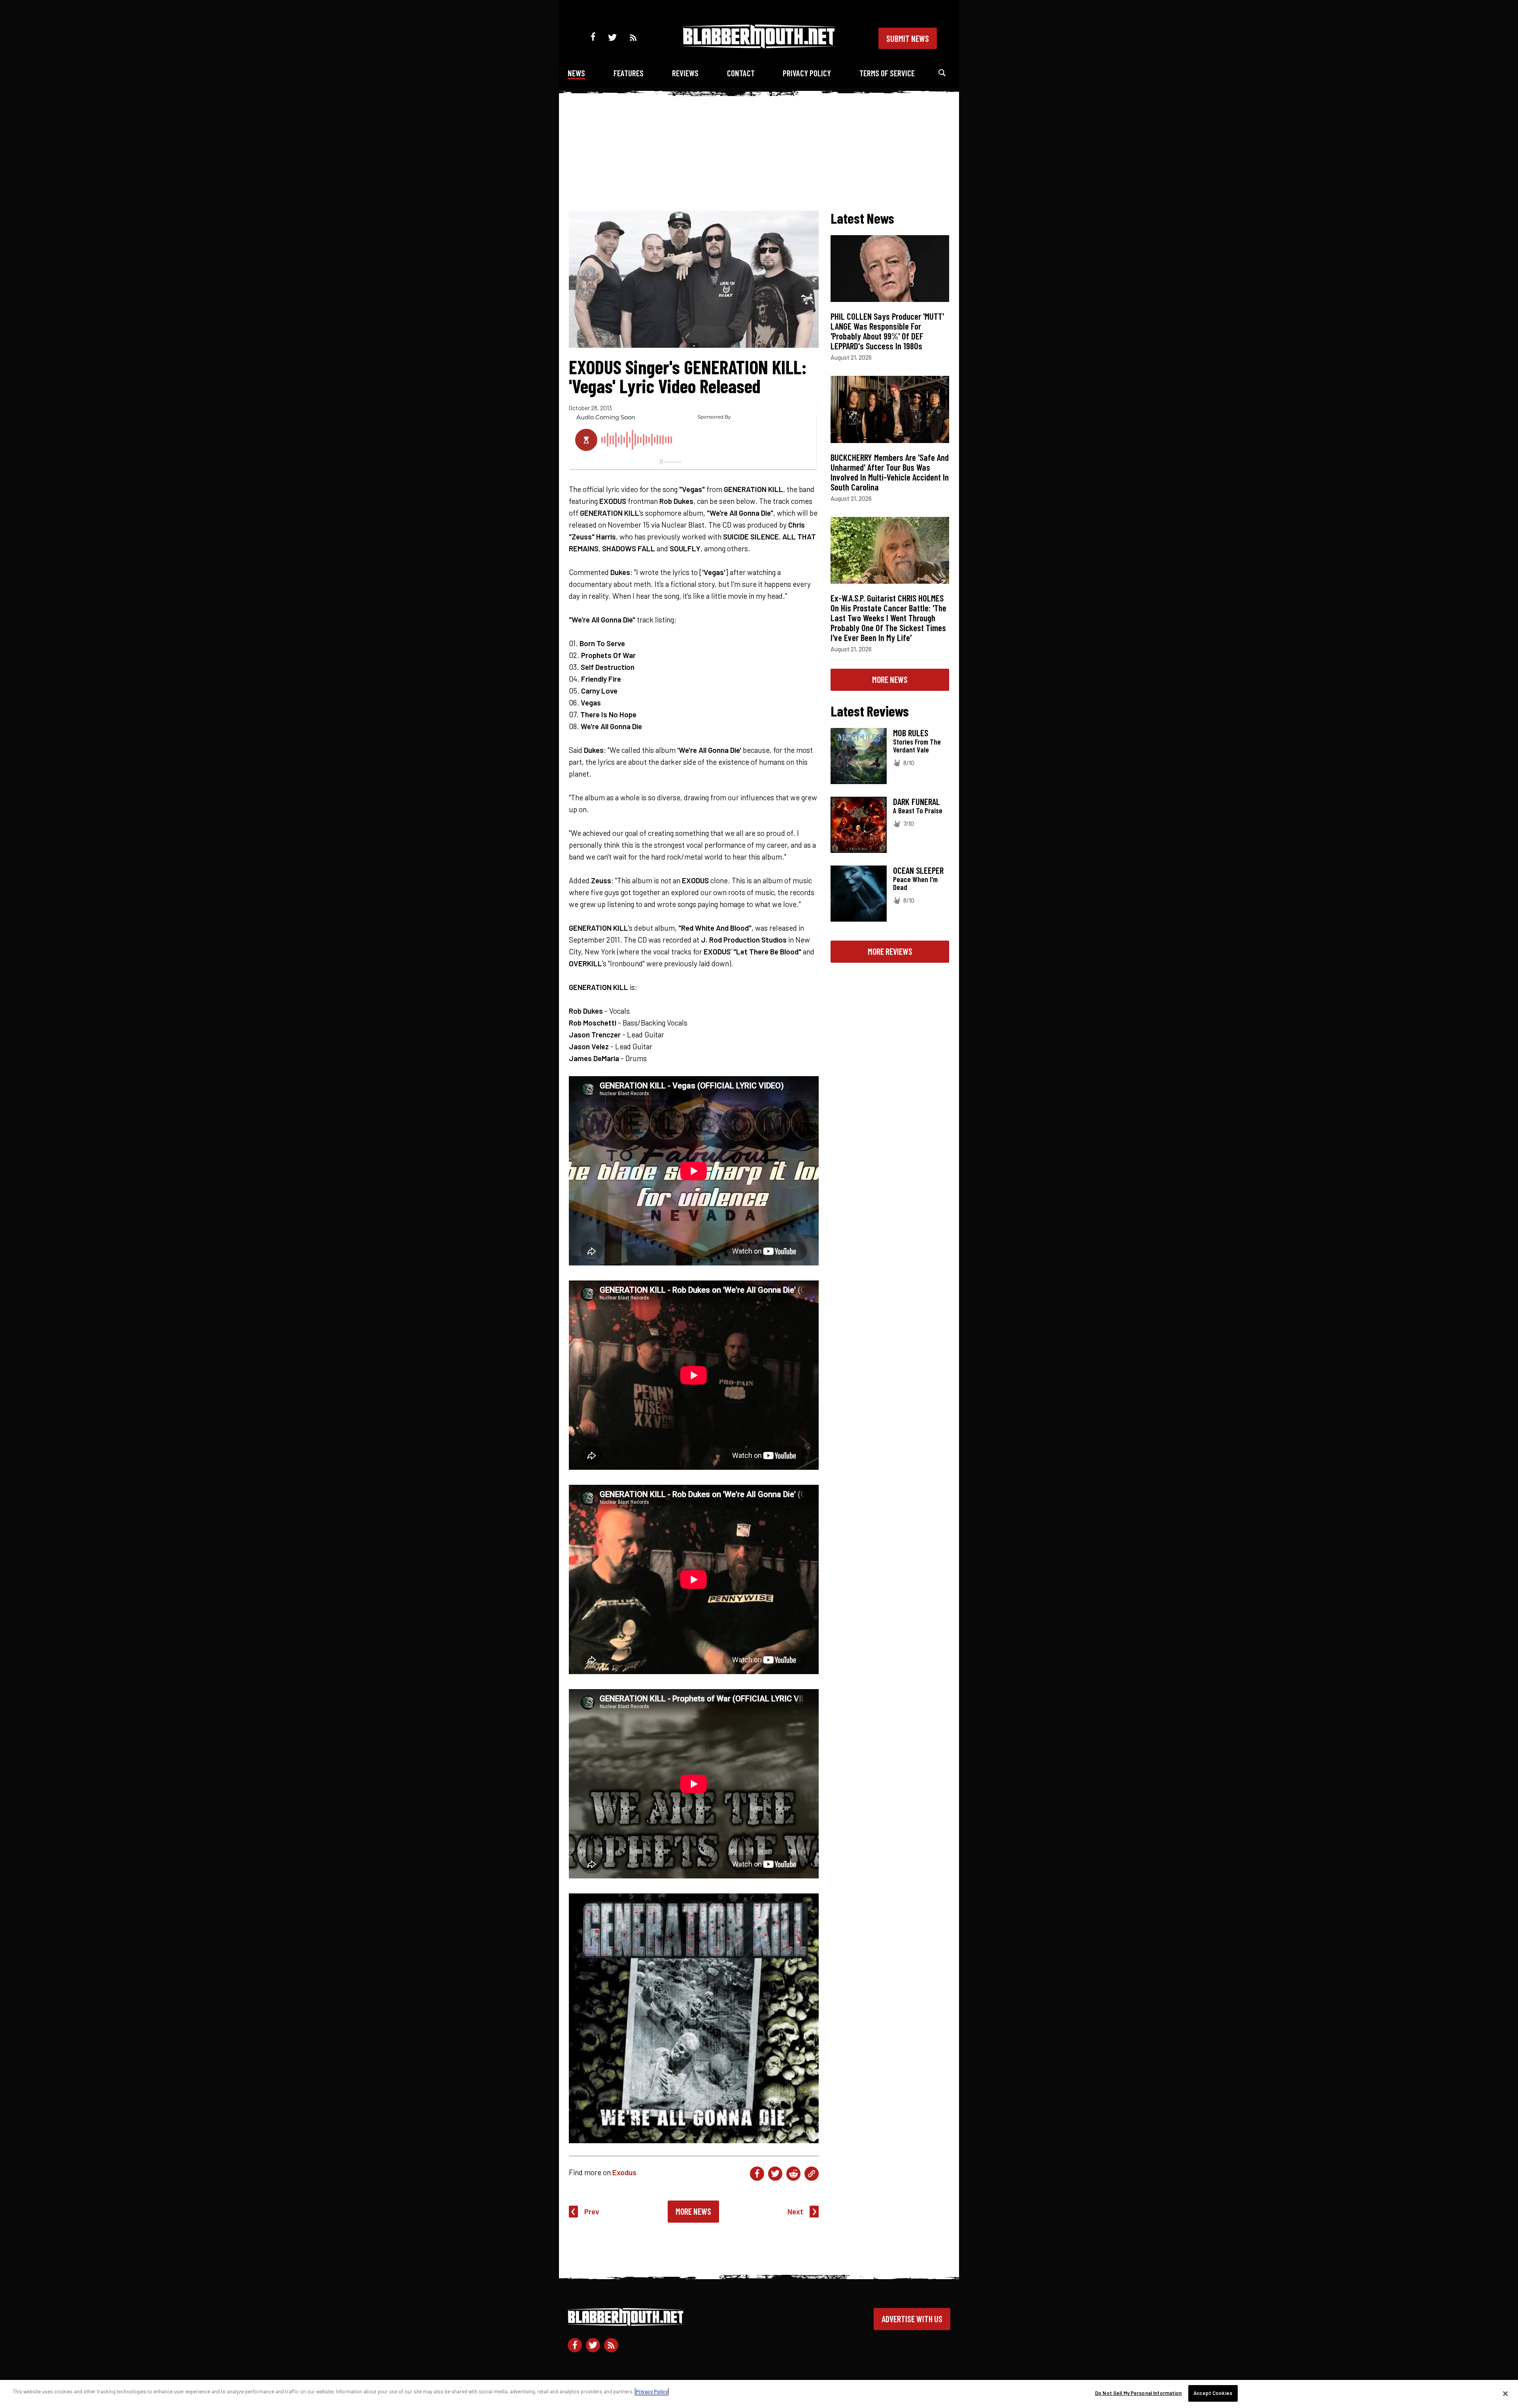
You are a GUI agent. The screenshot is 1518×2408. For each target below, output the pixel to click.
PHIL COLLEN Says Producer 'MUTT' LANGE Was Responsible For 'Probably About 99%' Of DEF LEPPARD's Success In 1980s (887, 331)
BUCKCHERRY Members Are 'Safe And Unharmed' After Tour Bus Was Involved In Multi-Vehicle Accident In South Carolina (890, 472)
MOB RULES (911, 733)
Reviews (685, 73)
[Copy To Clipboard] (812, 2174)
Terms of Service (887, 73)
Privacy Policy (807, 73)
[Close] (1505, 2393)
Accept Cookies (1213, 2393)
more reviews (890, 951)
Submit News (908, 38)
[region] (759, 2394)
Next (795, 2211)
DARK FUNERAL (917, 801)
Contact (741, 73)
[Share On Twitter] (775, 2174)
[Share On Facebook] (757, 2174)
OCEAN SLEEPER (918, 870)
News (576, 73)
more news (890, 679)
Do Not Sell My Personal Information (1138, 2393)
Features (629, 73)
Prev (592, 2211)
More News (693, 2211)
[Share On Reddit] (793, 2174)
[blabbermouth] (759, 46)
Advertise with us (912, 2319)
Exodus (624, 2172)
